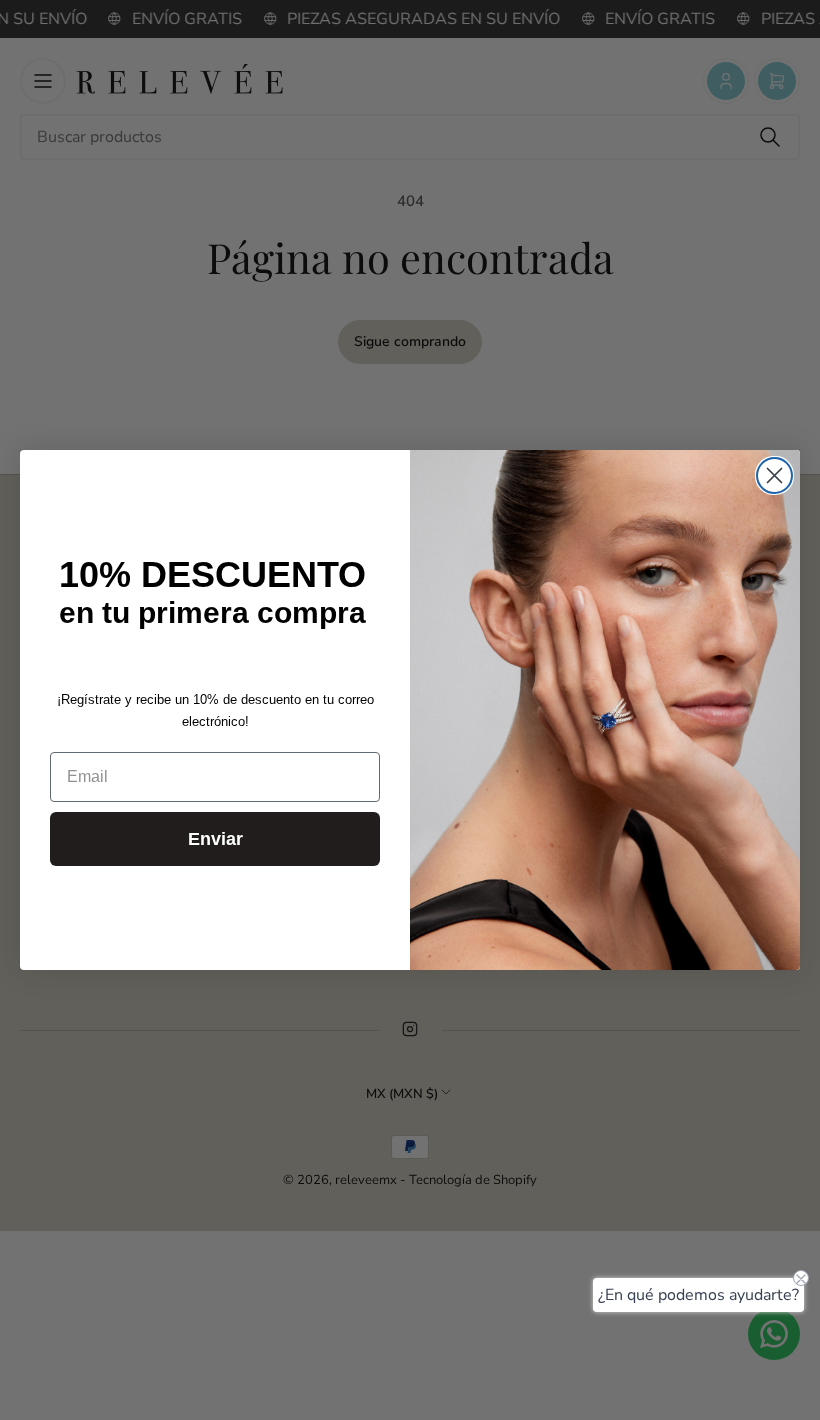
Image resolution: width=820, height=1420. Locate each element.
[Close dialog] (774, 475)
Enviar (215, 839)
